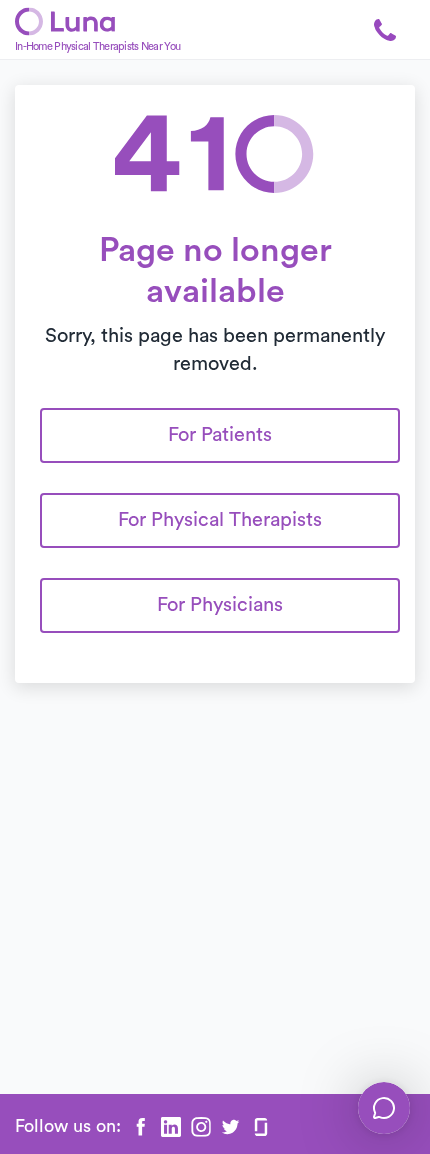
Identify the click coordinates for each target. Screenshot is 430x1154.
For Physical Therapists (220, 520)
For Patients (220, 435)
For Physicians (220, 605)
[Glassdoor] (261, 1127)
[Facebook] (141, 1127)
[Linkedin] (171, 1127)
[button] (385, 30)
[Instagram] (201, 1127)
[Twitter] (231, 1127)
